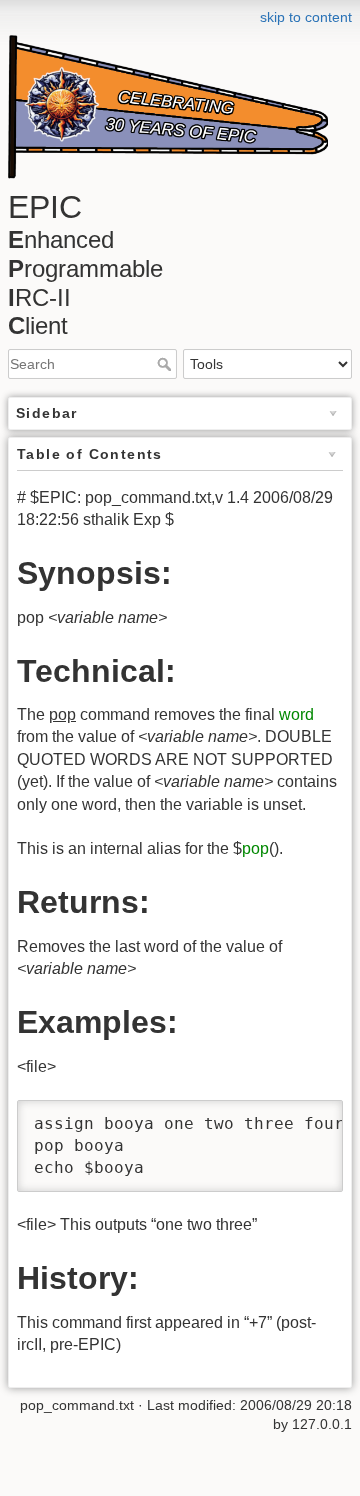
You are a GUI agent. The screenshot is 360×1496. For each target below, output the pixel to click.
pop (255, 848)
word (296, 714)
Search (166, 364)
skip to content (306, 17)
